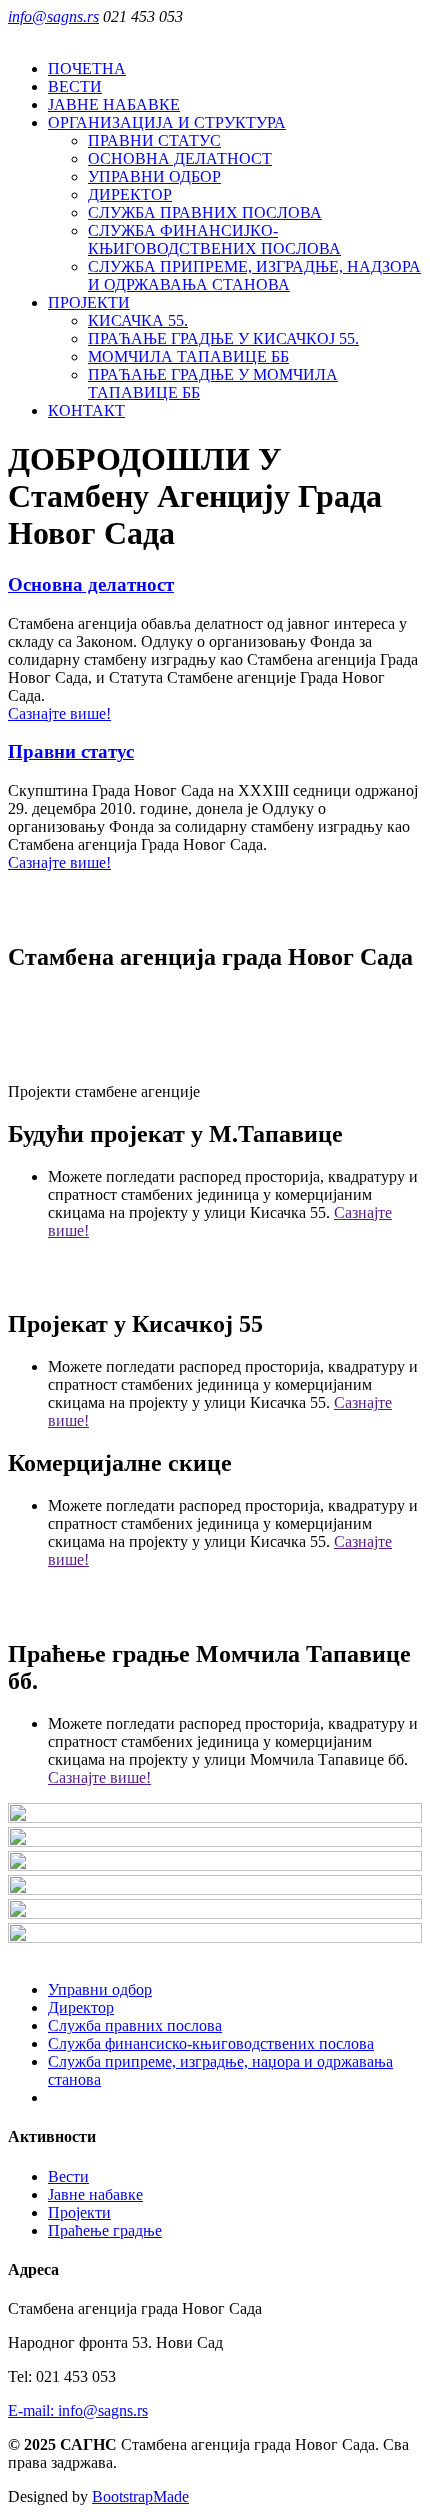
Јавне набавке (95, 2194)
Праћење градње (105, 2230)
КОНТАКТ (86, 410)
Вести (68, 2176)
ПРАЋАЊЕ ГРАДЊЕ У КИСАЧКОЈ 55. (223, 338)
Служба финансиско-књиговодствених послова (211, 2043)
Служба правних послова (135, 2025)
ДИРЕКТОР (130, 194)
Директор (81, 2007)
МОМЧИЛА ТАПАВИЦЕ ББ (188, 356)
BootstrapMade (140, 2496)
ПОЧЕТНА (87, 68)
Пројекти (79, 2212)
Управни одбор (100, 1989)
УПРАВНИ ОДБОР (154, 176)
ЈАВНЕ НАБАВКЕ (114, 104)
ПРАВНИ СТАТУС (154, 140)
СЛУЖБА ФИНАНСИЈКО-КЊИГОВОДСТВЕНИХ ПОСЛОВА (214, 239)
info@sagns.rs (53, 16)
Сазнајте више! (59, 713)
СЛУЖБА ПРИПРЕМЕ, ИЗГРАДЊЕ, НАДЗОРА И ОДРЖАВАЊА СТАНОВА (254, 275)
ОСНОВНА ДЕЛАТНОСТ (180, 158)
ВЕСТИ (75, 86)
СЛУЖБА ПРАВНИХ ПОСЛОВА (205, 212)
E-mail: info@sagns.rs (78, 2410)
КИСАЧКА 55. (138, 320)
